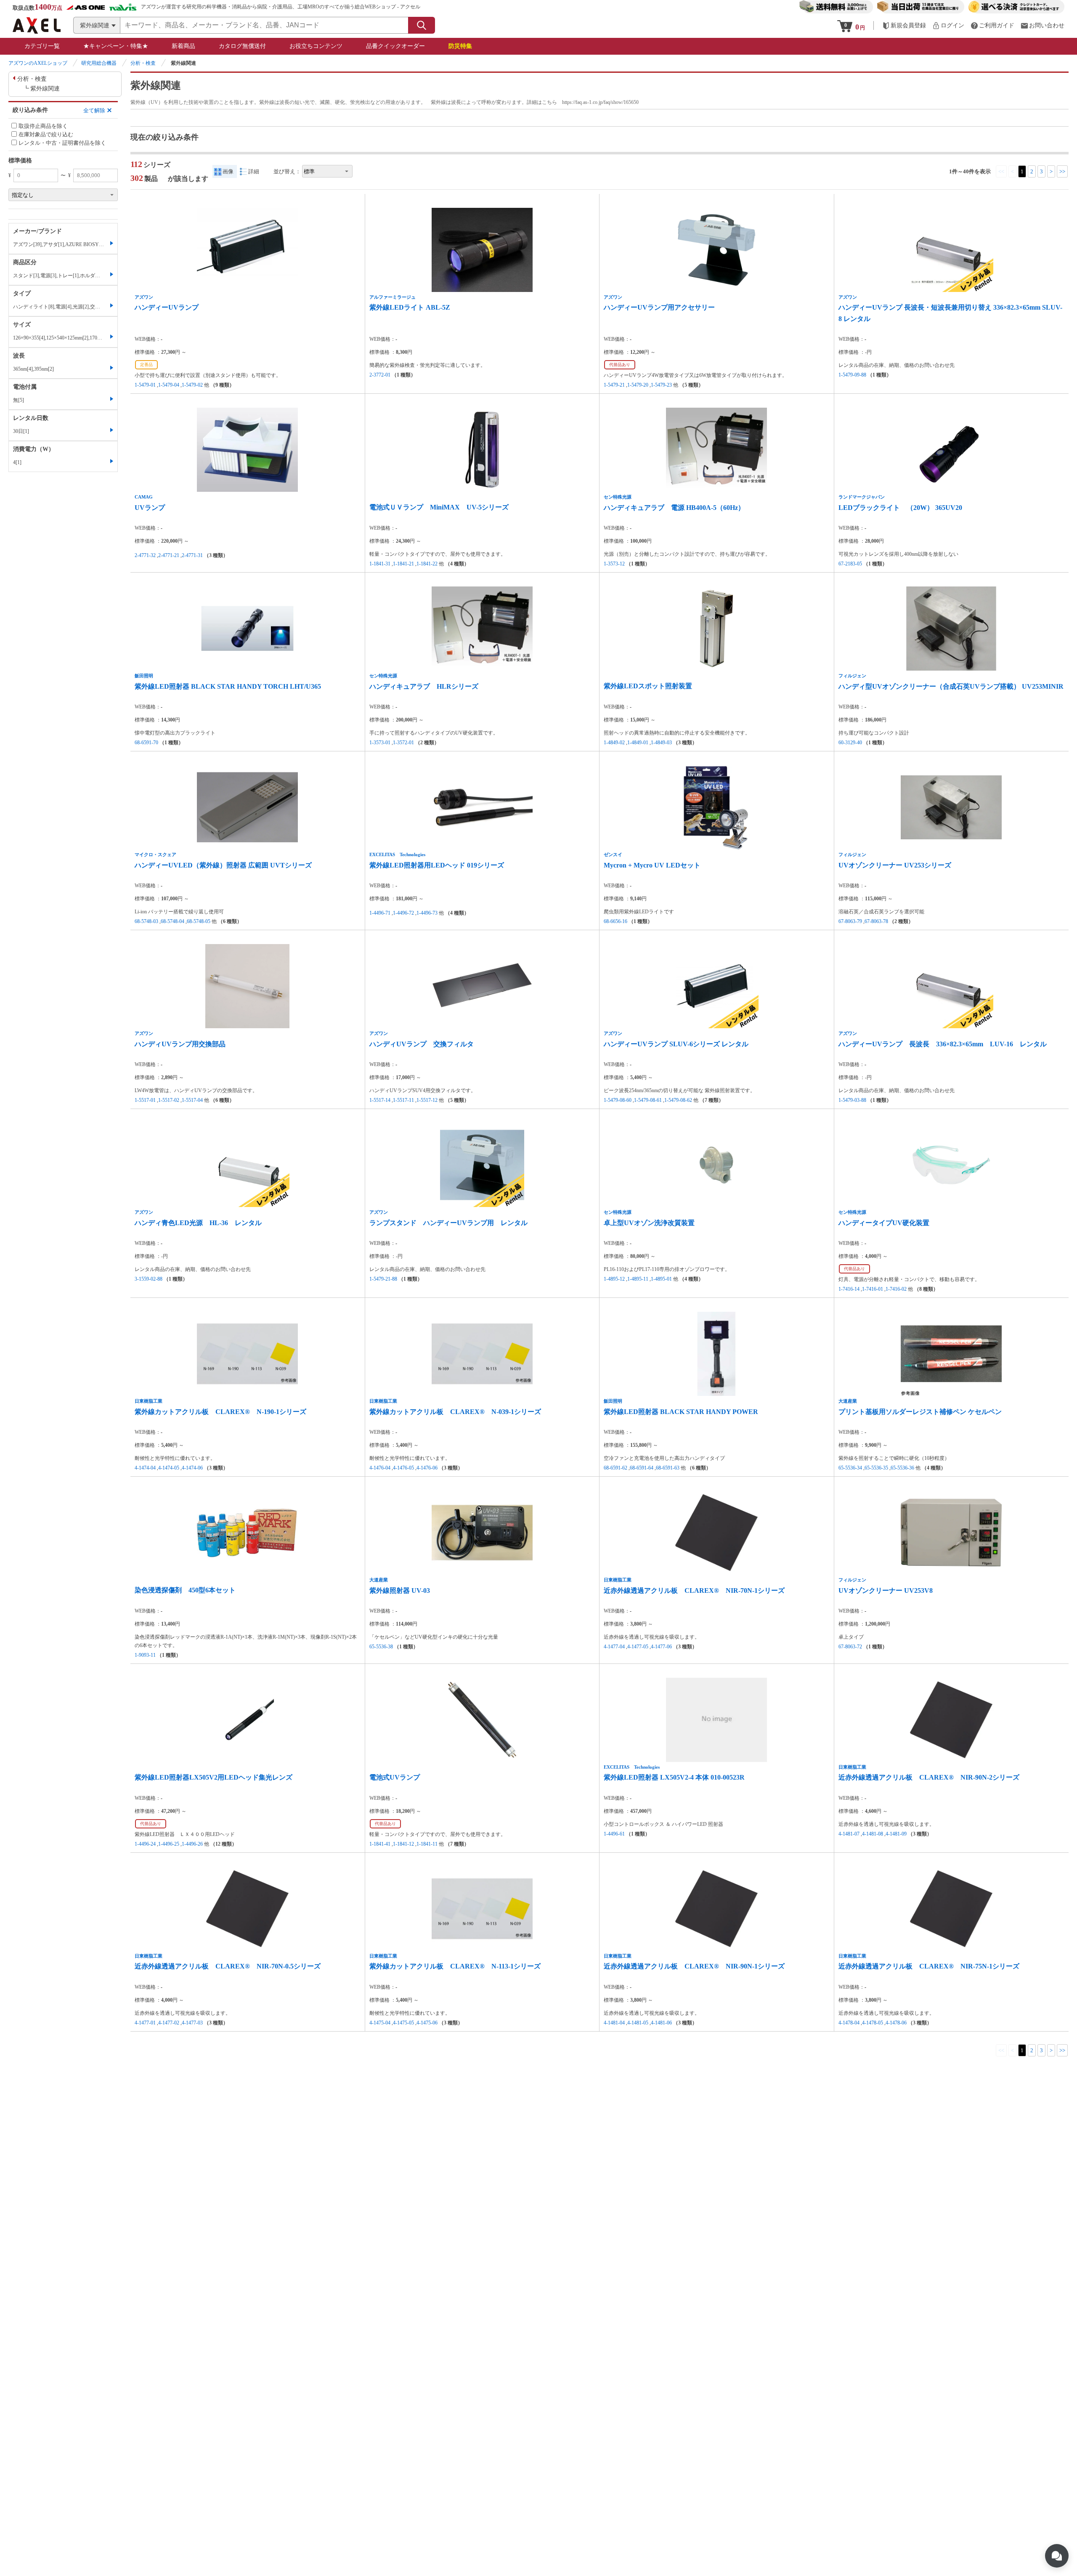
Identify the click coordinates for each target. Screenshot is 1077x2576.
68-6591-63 (668, 1468)
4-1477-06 (661, 1647)
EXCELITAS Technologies (397, 854)
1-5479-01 (145, 385)
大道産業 (848, 1401)
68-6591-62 (615, 1468)
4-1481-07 (849, 1834)
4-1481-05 (638, 2023)
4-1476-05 (403, 1468)
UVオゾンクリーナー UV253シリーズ (895, 865)
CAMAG (144, 497)
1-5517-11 (403, 1100)
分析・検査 (143, 63)
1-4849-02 (614, 743)
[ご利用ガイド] (992, 25)
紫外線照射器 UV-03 (400, 1590)
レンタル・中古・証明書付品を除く (62, 143)
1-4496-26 (192, 1844)
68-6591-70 (146, 743)
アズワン (144, 297)
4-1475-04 (380, 2023)
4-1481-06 (661, 2023)
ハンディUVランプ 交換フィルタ (422, 1044)
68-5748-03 (146, 921)
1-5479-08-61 (648, 1100)
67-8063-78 (876, 921)
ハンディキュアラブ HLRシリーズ (424, 686)
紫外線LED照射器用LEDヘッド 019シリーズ (437, 865)
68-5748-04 (172, 921)
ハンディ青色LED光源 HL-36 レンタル (198, 1223)
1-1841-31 (380, 564)
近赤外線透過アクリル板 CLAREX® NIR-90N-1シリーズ (694, 1966)
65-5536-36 (902, 1468)
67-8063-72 (850, 1647)
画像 (228, 171)
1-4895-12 (614, 1279)
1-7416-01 (873, 1289)
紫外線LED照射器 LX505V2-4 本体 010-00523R (674, 1777)
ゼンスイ (613, 854)
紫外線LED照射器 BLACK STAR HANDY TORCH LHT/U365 (228, 686)
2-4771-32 (145, 555)
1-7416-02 (896, 1289)
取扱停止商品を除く (43, 126)
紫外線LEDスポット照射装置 (648, 686)
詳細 (254, 171)
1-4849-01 (638, 743)
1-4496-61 (614, 1834)
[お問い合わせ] (1043, 25)
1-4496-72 (403, 913)
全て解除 (94, 110)
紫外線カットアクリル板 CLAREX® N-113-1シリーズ (455, 1966)
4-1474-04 (145, 1468)
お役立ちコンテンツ (316, 46)
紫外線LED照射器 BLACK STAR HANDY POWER (681, 1412)
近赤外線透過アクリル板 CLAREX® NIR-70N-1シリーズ (694, 1590)
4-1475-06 (427, 2023)
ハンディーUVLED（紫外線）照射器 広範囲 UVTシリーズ (223, 865)
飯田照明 (144, 676)
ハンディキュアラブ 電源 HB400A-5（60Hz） (674, 508)
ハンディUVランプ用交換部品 (180, 1044)
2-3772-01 (380, 375)
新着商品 (183, 46)
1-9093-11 (145, 1655)
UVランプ (150, 508)
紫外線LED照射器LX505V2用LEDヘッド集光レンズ (214, 1777)
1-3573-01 (380, 743)
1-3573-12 (614, 564)
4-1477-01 (145, 2023)
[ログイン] (948, 25)
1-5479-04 (169, 385)
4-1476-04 (380, 1468)
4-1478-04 (849, 2023)
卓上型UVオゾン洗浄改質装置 (649, 1223)
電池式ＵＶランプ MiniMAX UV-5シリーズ (439, 507)
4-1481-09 (896, 1834)
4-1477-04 (614, 1647)
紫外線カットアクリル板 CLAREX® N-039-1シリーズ (455, 1412)
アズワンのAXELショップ (38, 63)
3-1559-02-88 (149, 1279)
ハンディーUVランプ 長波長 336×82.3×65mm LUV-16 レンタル (943, 1044)
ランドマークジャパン (862, 497)
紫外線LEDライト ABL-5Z (410, 307)
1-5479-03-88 (852, 1100)
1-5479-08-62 (678, 1100)
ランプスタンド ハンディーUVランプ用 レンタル (448, 1223)
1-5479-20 (638, 385)
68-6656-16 (615, 921)
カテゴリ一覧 (42, 46)
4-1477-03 (192, 2023)
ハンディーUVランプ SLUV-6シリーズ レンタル (676, 1044)
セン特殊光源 (618, 497)
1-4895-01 (661, 1279)
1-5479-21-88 (383, 1279)
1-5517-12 (427, 1100)
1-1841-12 (403, 1844)
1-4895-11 (638, 1279)
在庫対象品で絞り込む (46, 134)
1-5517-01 (145, 1100)
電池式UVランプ (395, 1777)
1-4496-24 (145, 1844)
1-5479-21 (614, 385)
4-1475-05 (403, 2023)
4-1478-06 (896, 2023)
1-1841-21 (403, 564)
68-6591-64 (642, 1468)
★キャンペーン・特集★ (116, 46)
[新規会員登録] (904, 25)
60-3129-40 (850, 743)
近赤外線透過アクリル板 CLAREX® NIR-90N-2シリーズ (929, 1777)
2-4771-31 (192, 555)
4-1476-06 (427, 1468)
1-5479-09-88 (852, 375)
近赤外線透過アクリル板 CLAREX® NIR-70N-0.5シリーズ (228, 1966)
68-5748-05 (199, 921)
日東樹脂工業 (149, 1401)
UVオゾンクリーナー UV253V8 (886, 1590)
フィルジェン (852, 676)
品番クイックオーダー (395, 46)
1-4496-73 (427, 913)
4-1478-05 (873, 2023)
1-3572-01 (403, 743)
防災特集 (460, 46)
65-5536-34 (850, 1468)
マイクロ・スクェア (155, 854)
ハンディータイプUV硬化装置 (884, 1223)
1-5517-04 (192, 1100)
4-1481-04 (614, 2023)
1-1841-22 (427, 564)
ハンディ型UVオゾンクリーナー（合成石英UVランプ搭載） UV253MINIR (951, 686)
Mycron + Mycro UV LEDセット (652, 865)
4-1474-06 (192, 1468)
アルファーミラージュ (393, 297)
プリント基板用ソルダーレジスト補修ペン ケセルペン (920, 1412)
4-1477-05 (638, 1647)
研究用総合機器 (99, 63)
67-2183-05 (850, 564)
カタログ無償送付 (242, 46)
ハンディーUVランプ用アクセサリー (659, 307)
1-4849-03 (661, 743)
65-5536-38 (381, 1647)
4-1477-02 (169, 2023)
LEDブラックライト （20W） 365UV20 (900, 508)
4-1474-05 (169, 1468)
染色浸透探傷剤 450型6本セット (185, 1590)
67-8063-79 (850, 921)
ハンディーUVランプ (167, 307)
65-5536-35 (876, 1468)
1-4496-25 (169, 1844)
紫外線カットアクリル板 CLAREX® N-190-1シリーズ (220, 1412)
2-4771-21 (169, 555)
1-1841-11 (427, 1844)
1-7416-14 (849, 1289)
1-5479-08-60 (618, 1100)
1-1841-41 (380, 1844)
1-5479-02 (192, 385)
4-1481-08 (873, 1834)
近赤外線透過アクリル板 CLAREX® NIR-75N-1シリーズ (929, 1966)
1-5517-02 (169, 1100)
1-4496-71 (380, 913)
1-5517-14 (380, 1100)
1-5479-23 (661, 385)
